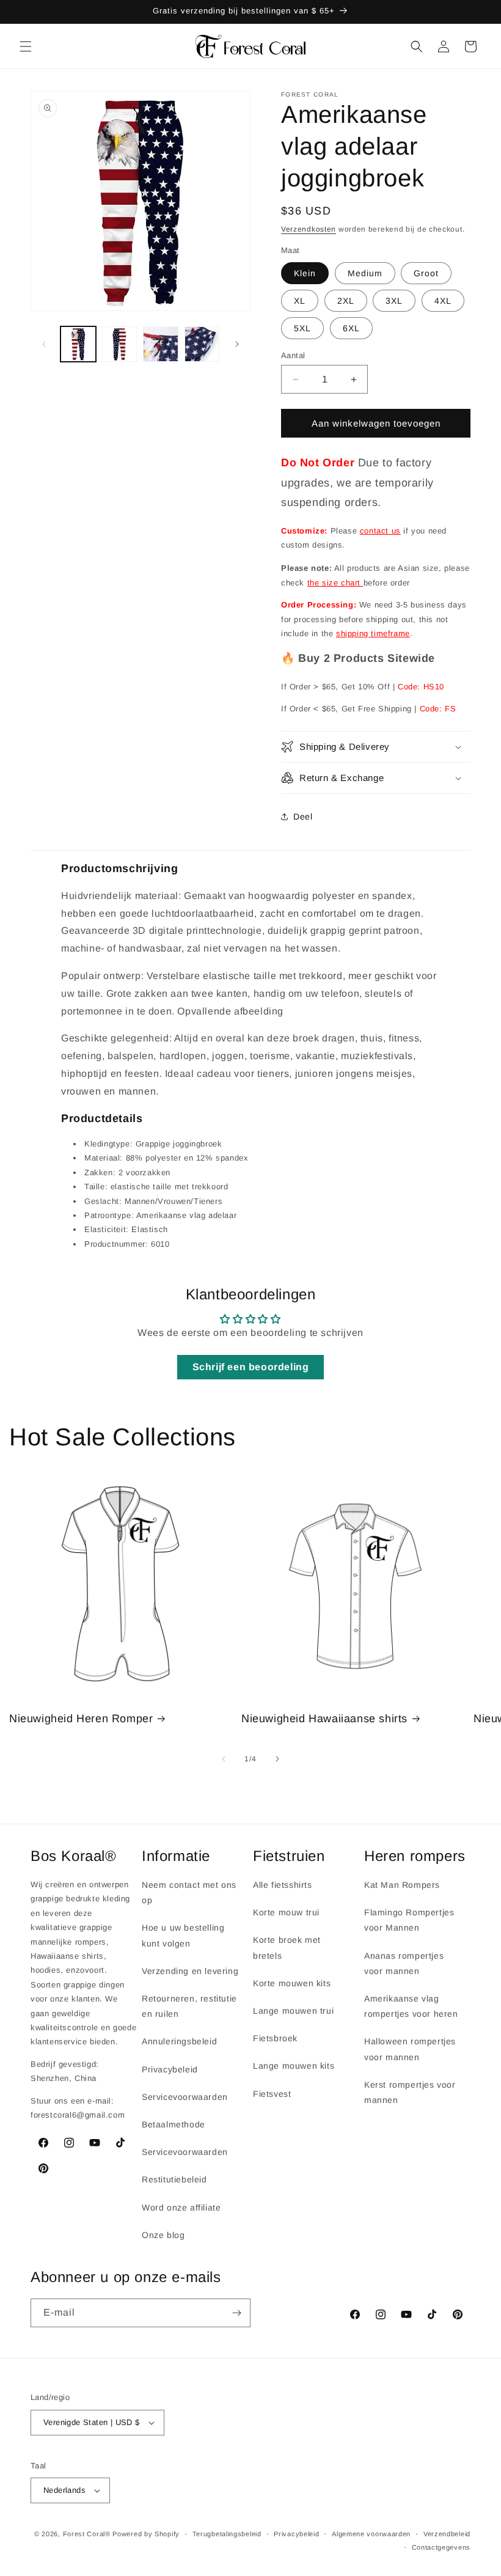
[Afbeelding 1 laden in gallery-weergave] (78, 344)
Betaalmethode (174, 2124)
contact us (380, 531)
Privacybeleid (170, 2069)
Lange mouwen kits (294, 2066)
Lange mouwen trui (293, 2011)
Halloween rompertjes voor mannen (410, 2049)
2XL (346, 301)
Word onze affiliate (181, 2207)
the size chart (335, 583)
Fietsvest (272, 2094)
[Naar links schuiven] (44, 344)
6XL (351, 328)
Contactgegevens (441, 2547)
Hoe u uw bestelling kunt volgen (183, 1935)
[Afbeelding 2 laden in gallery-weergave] (120, 344)
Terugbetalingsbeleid (227, 2534)
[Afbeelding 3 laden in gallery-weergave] (161, 344)
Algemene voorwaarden (371, 2534)
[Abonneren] (236, 2313)
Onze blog (163, 2235)
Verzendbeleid (447, 2534)
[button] (26, 46)
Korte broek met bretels (287, 1947)
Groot (426, 273)
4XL (443, 301)
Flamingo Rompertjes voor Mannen (409, 1920)
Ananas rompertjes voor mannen (404, 1963)
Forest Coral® (87, 2534)
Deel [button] (303, 816)
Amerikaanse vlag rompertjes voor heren (411, 2006)
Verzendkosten (309, 229)
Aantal (293, 355)
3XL (394, 301)
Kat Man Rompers (402, 1885)
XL (300, 301)
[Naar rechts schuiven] (237, 344)
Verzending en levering (190, 1971)
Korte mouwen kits (292, 1983)
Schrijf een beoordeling (251, 1367)
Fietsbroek (275, 2038)
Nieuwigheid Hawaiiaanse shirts (324, 1719)
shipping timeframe (373, 633)
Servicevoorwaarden (185, 2097)
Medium (365, 273)
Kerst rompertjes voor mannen (410, 2092)
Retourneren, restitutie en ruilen (189, 2006)
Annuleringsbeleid (179, 2041)
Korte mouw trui (286, 1912)
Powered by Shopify (146, 2534)
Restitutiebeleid (174, 2179)
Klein (305, 273)
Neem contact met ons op (189, 1892)
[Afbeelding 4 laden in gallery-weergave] (202, 344)
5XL (302, 328)
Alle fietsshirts (283, 1885)
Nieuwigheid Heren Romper (81, 1719)
